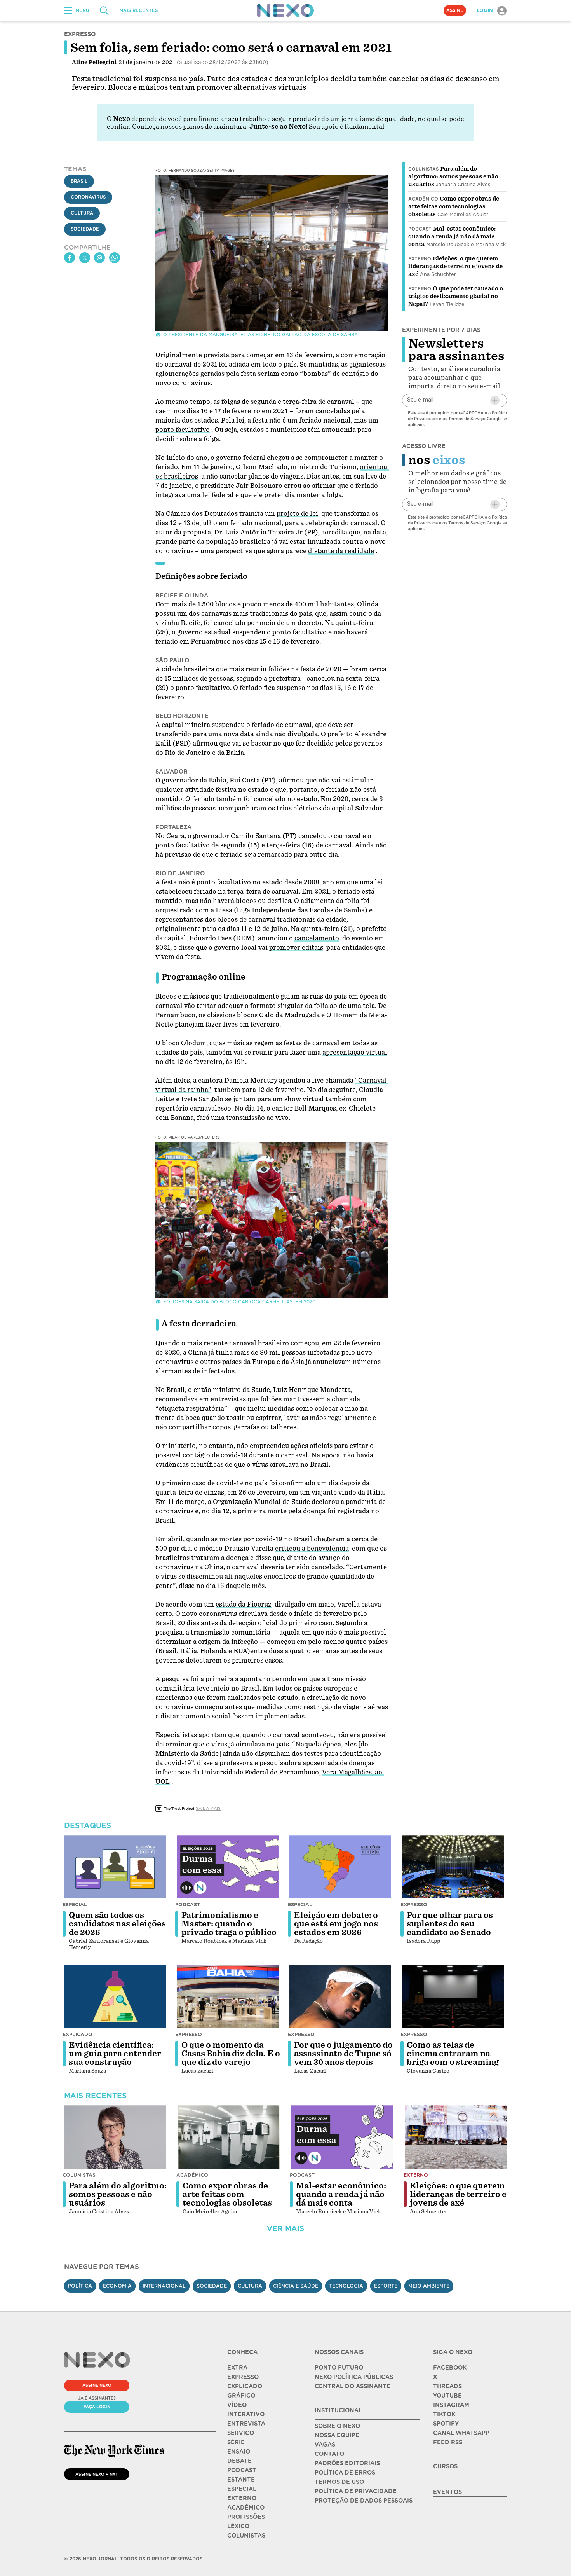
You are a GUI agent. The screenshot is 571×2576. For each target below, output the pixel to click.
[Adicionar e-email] (495, 400)
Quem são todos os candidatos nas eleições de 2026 (117, 1924)
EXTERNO (242, 2498)
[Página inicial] (285, 10)
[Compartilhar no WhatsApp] (115, 258)
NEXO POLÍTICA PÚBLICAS (354, 2377)
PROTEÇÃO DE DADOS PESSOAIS (364, 2501)
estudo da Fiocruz (244, 1604)
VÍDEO (237, 2405)
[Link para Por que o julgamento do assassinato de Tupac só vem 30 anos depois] (340, 1996)
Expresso (414, 1904)
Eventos (447, 2492)
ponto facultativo (183, 430)
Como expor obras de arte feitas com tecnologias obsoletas (454, 206)
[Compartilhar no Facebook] (70, 258)
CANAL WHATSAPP (461, 2433)
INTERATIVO (246, 2414)
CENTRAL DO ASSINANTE (353, 2386)
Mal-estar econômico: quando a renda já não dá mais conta (452, 236)
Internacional (164, 2286)
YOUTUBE (447, 2396)
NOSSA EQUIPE (337, 2435)
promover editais (296, 947)
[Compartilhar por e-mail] (99, 258)
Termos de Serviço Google (475, 419)
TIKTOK (444, 2414)
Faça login (97, 2407)
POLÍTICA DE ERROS (345, 2473)
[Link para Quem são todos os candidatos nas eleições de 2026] (115, 1867)
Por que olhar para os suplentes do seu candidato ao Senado (450, 1924)
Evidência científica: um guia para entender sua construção (115, 2054)
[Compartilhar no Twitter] (85, 258)
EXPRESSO (243, 2377)
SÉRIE (236, 2442)
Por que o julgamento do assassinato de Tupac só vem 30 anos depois (343, 2054)
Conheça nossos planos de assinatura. (190, 127)
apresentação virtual (355, 1052)
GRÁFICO (241, 2396)
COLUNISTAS (246, 2536)
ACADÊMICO (246, 2508)
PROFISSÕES (246, 2517)
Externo (420, 259)
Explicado (77, 2034)
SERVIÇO (241, 2433)
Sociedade (85, 229)
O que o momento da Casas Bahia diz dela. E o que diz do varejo (231, 2054)
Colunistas (423, 169)
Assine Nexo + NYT (97, 2474)
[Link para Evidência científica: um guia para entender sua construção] (115, 1996)
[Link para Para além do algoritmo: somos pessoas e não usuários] (115, 2137)
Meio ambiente (429, 2286)
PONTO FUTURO (339, 2368)
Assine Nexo (97, 2385)
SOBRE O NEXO (337, 2426)
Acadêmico (423, 199)
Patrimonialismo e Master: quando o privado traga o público (229, 1924)
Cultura (82, 213)
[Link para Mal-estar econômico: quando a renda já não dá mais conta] (342, 2137)
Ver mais (285, 2229)
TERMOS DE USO (339, 2482)
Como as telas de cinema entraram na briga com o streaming (453, 2054)
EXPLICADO (245, 2386)
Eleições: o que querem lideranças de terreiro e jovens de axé (455, 266)
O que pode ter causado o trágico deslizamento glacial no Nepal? (456, 296)
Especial (75, 1904)
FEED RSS (448, 2442)
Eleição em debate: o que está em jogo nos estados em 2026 (336, 1924)
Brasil (79, 182)
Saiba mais (208, 1808)
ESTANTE (241, 2480)
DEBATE (239, 2461)
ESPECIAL (242, 2489)
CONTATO (329, 2454)
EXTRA (237, 2368)
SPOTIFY (446, 2424)
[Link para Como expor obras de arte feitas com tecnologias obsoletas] (229, 2137)
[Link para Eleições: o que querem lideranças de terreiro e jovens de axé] (456, 2137)
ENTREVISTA (246, 2424)
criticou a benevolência (312, 1548)
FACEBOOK (450, 2368)
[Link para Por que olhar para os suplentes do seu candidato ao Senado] (453, 1867)
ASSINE (455, 10)
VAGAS (325, 2445)
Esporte (386, 2286)
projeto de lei (297, 514)
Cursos (445, 2466)
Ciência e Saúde (296, 2286)
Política (80, 2286)
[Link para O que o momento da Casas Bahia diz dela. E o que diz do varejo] (228, 1996)
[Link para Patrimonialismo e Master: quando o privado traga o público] (228, 1867)
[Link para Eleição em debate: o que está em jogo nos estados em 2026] (340, 1867)
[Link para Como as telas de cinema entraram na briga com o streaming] (453, 1996)
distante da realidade (341, 551)
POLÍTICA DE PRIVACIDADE (356, 2491)
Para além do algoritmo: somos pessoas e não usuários (453, 176)
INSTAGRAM (451, 2405)
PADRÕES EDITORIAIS (347, 2463)
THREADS (447, 2386)
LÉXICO (238, 2526)
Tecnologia (346, 2286)
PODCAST (242, 2470)
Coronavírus (88, 197)
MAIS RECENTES (138, 10)
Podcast (420, 229)
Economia (117, 2286)
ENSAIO (239, 2452)
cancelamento (317, 938)
